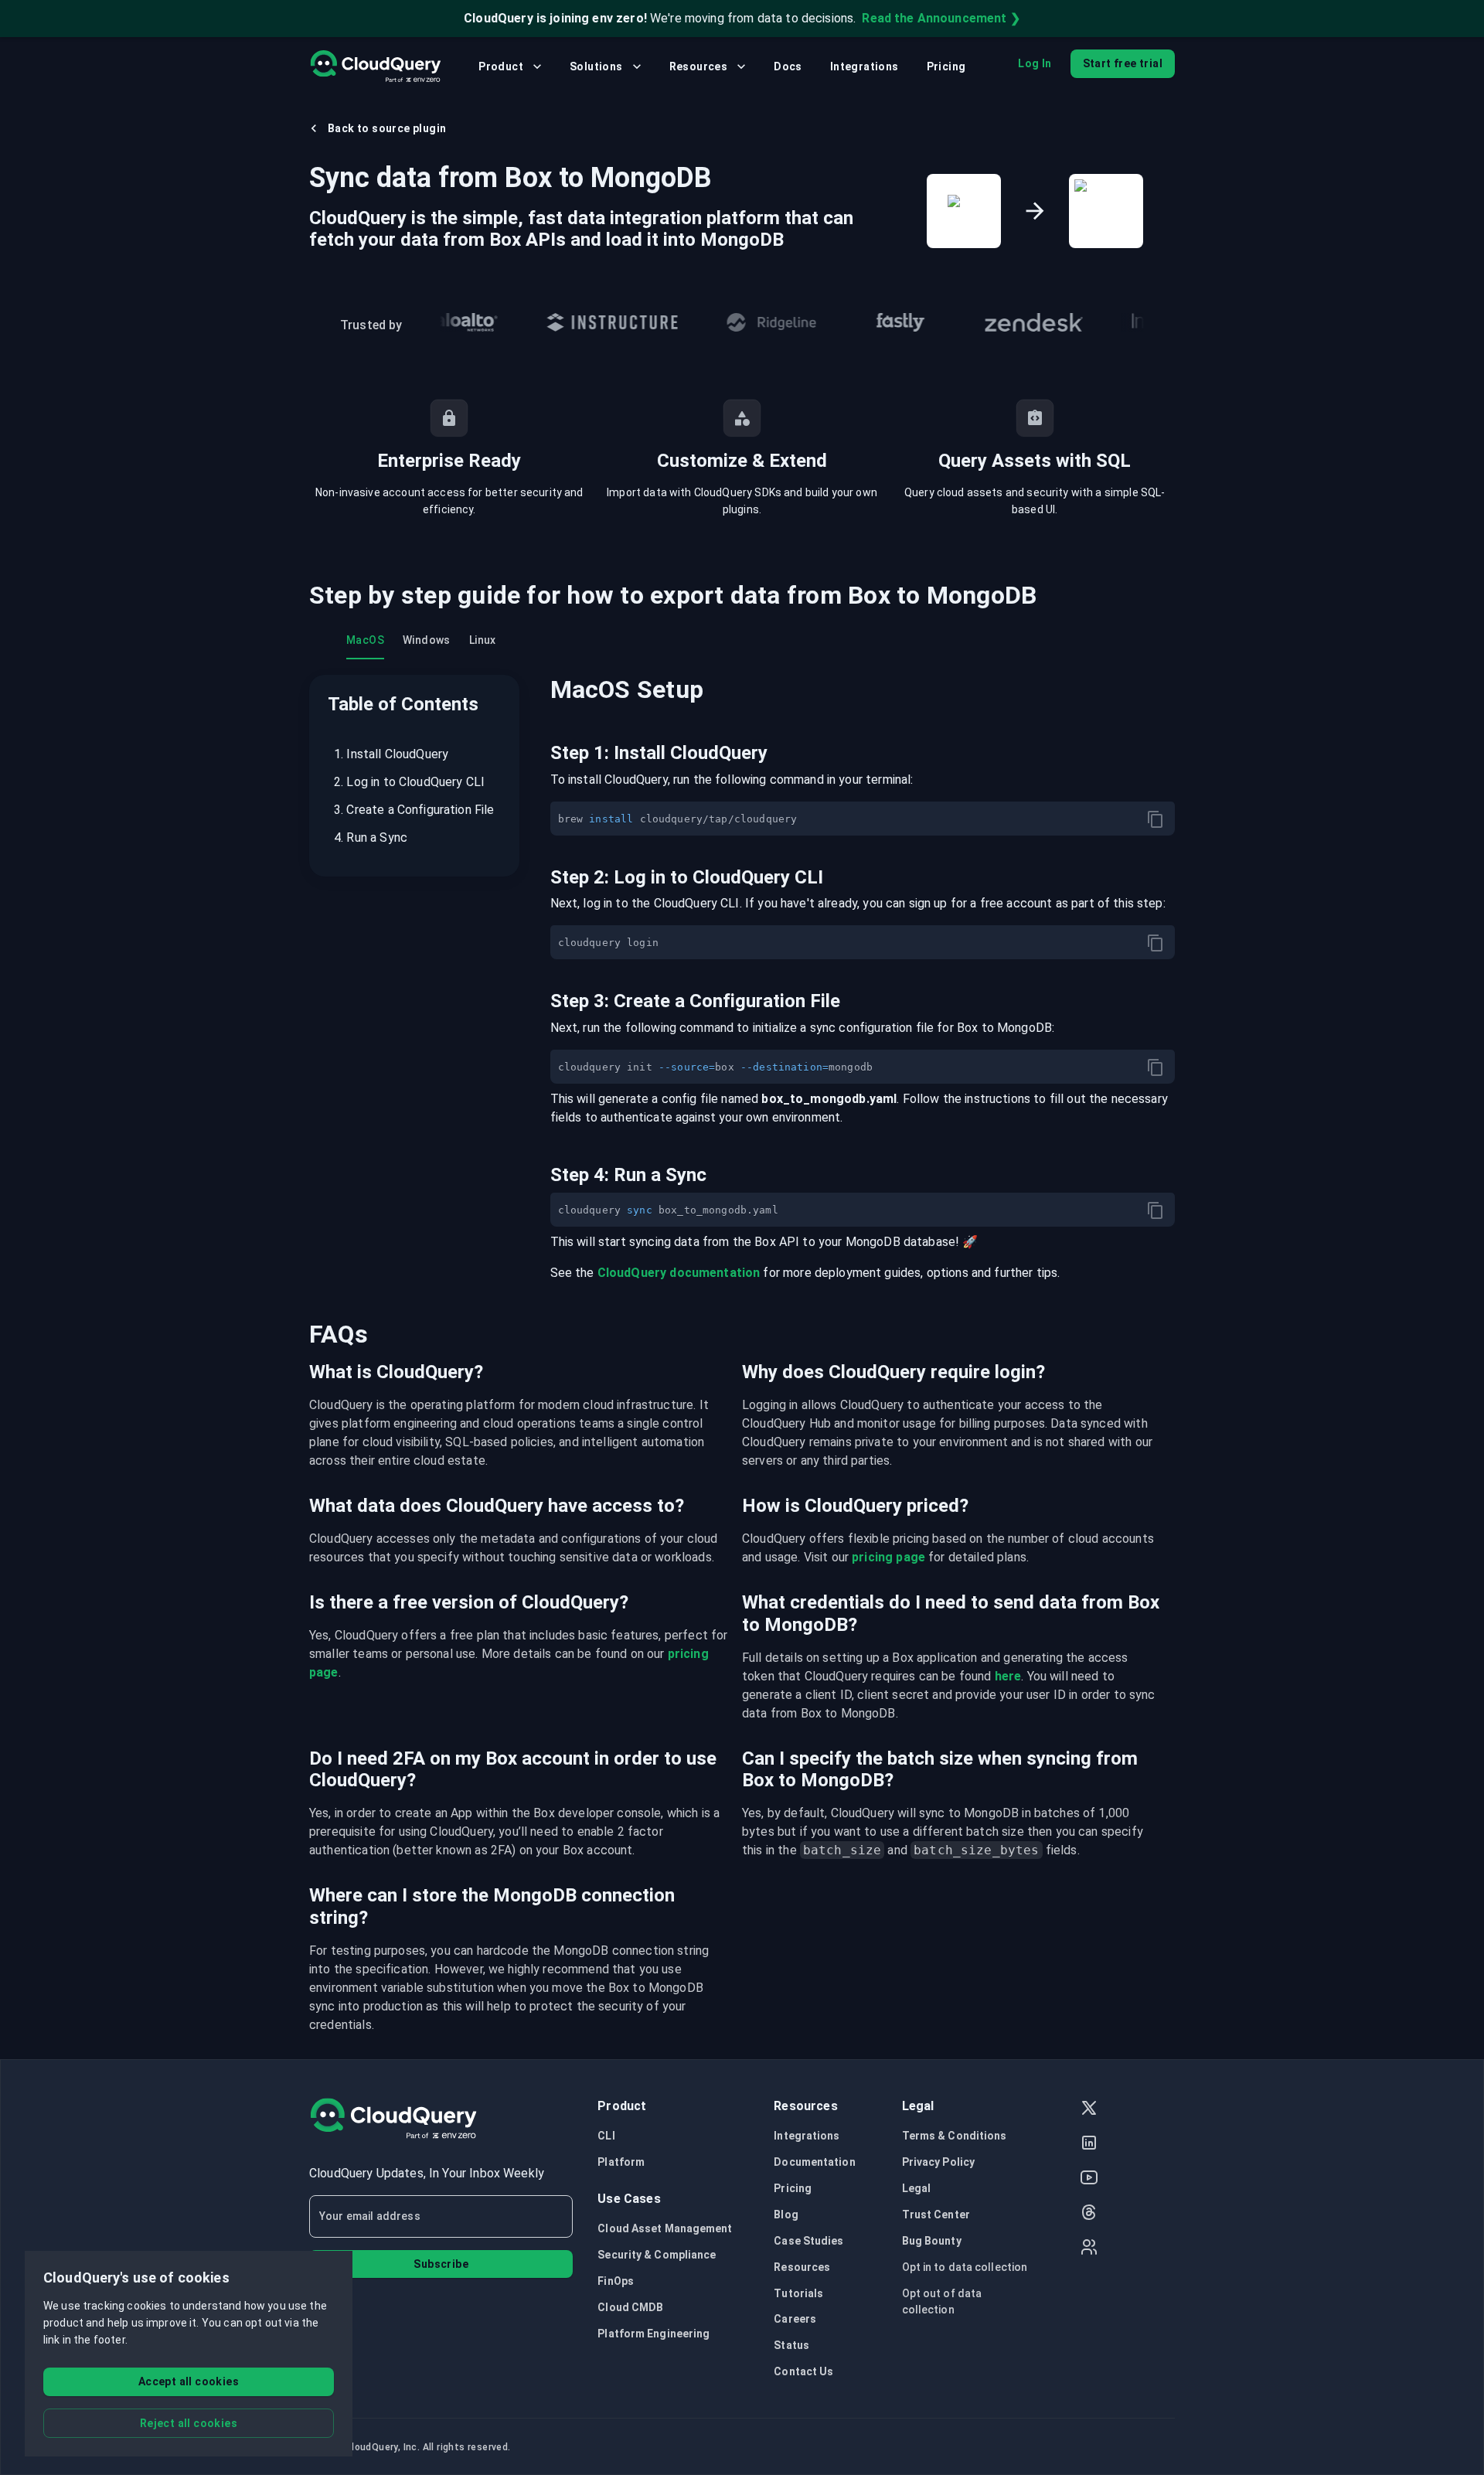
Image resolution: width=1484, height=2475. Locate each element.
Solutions (596, 66)
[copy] (1156, 819)
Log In (1035, 63)
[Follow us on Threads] (1089, 2214)
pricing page (888, 1557)
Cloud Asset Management (665, 2228)
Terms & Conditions (955, 2136)
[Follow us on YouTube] (1089, 2179)
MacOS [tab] (365, 640)
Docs (788, 66)
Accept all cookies (189, 2381)
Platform (621, 2162)
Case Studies (808, 2241)
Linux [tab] (483, 640)
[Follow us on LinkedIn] (1089, 2145)
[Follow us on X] (1089, 2110)
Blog (786, 2215)
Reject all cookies (189, 2423)
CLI (606, 2136)
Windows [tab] (427, 640)
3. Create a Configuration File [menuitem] (414, 810)
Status (791, 2345)
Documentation (814, 2162)
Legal (917, 2188)
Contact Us (803, 2371)
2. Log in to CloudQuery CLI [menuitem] (409, 782)
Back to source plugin (387, 128)
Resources (699, 66)
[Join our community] (1089, 2249)
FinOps (616, 2281)
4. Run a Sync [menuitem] (371, 837)
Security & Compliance (657, 2255)
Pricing (946, 66)
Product (501, 66)
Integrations (865, 66)
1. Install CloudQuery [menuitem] (391, 754)
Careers (795, 2319)
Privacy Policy (938, 2162)
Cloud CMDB (630, 2307)
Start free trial (1123, 63)
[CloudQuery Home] (375, 66)
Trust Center (936, 2215)
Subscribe (441, 2264)
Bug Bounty (932, 2241)
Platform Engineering (654, 2334)
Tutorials (798, 2293)
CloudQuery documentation (679, 1273)
